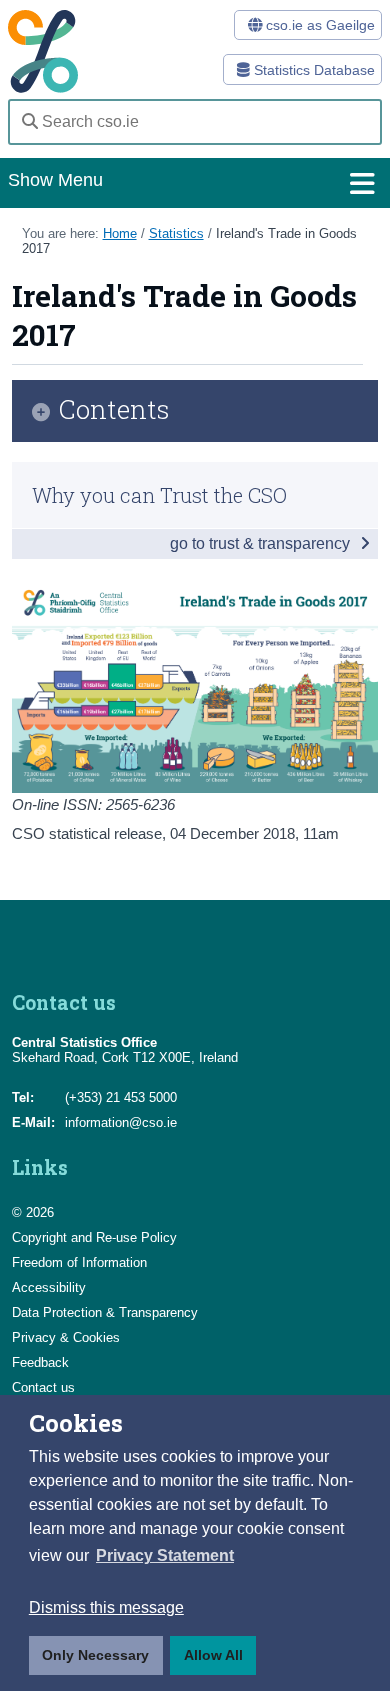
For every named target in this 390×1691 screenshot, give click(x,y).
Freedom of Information (79, 1262)
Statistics (176, 233)
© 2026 (33, 1212)
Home (120, 233)
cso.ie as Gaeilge (318, 25)
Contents (114, 410)
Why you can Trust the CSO (159, 495)
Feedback (40, 1362)
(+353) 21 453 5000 (121, 1097)
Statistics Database (312, 70)
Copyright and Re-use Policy (94, 1237)
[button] (165, 1556)
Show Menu (55, 180)
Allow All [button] (213, 1655)
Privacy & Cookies (66, 1337)
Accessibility (49, 1287)
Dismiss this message (106, 1607)
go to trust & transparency (262, 543)
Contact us (43, 1387)
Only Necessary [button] (95, 1655)
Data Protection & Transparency (105, 1312)
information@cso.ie (121, 1122)
